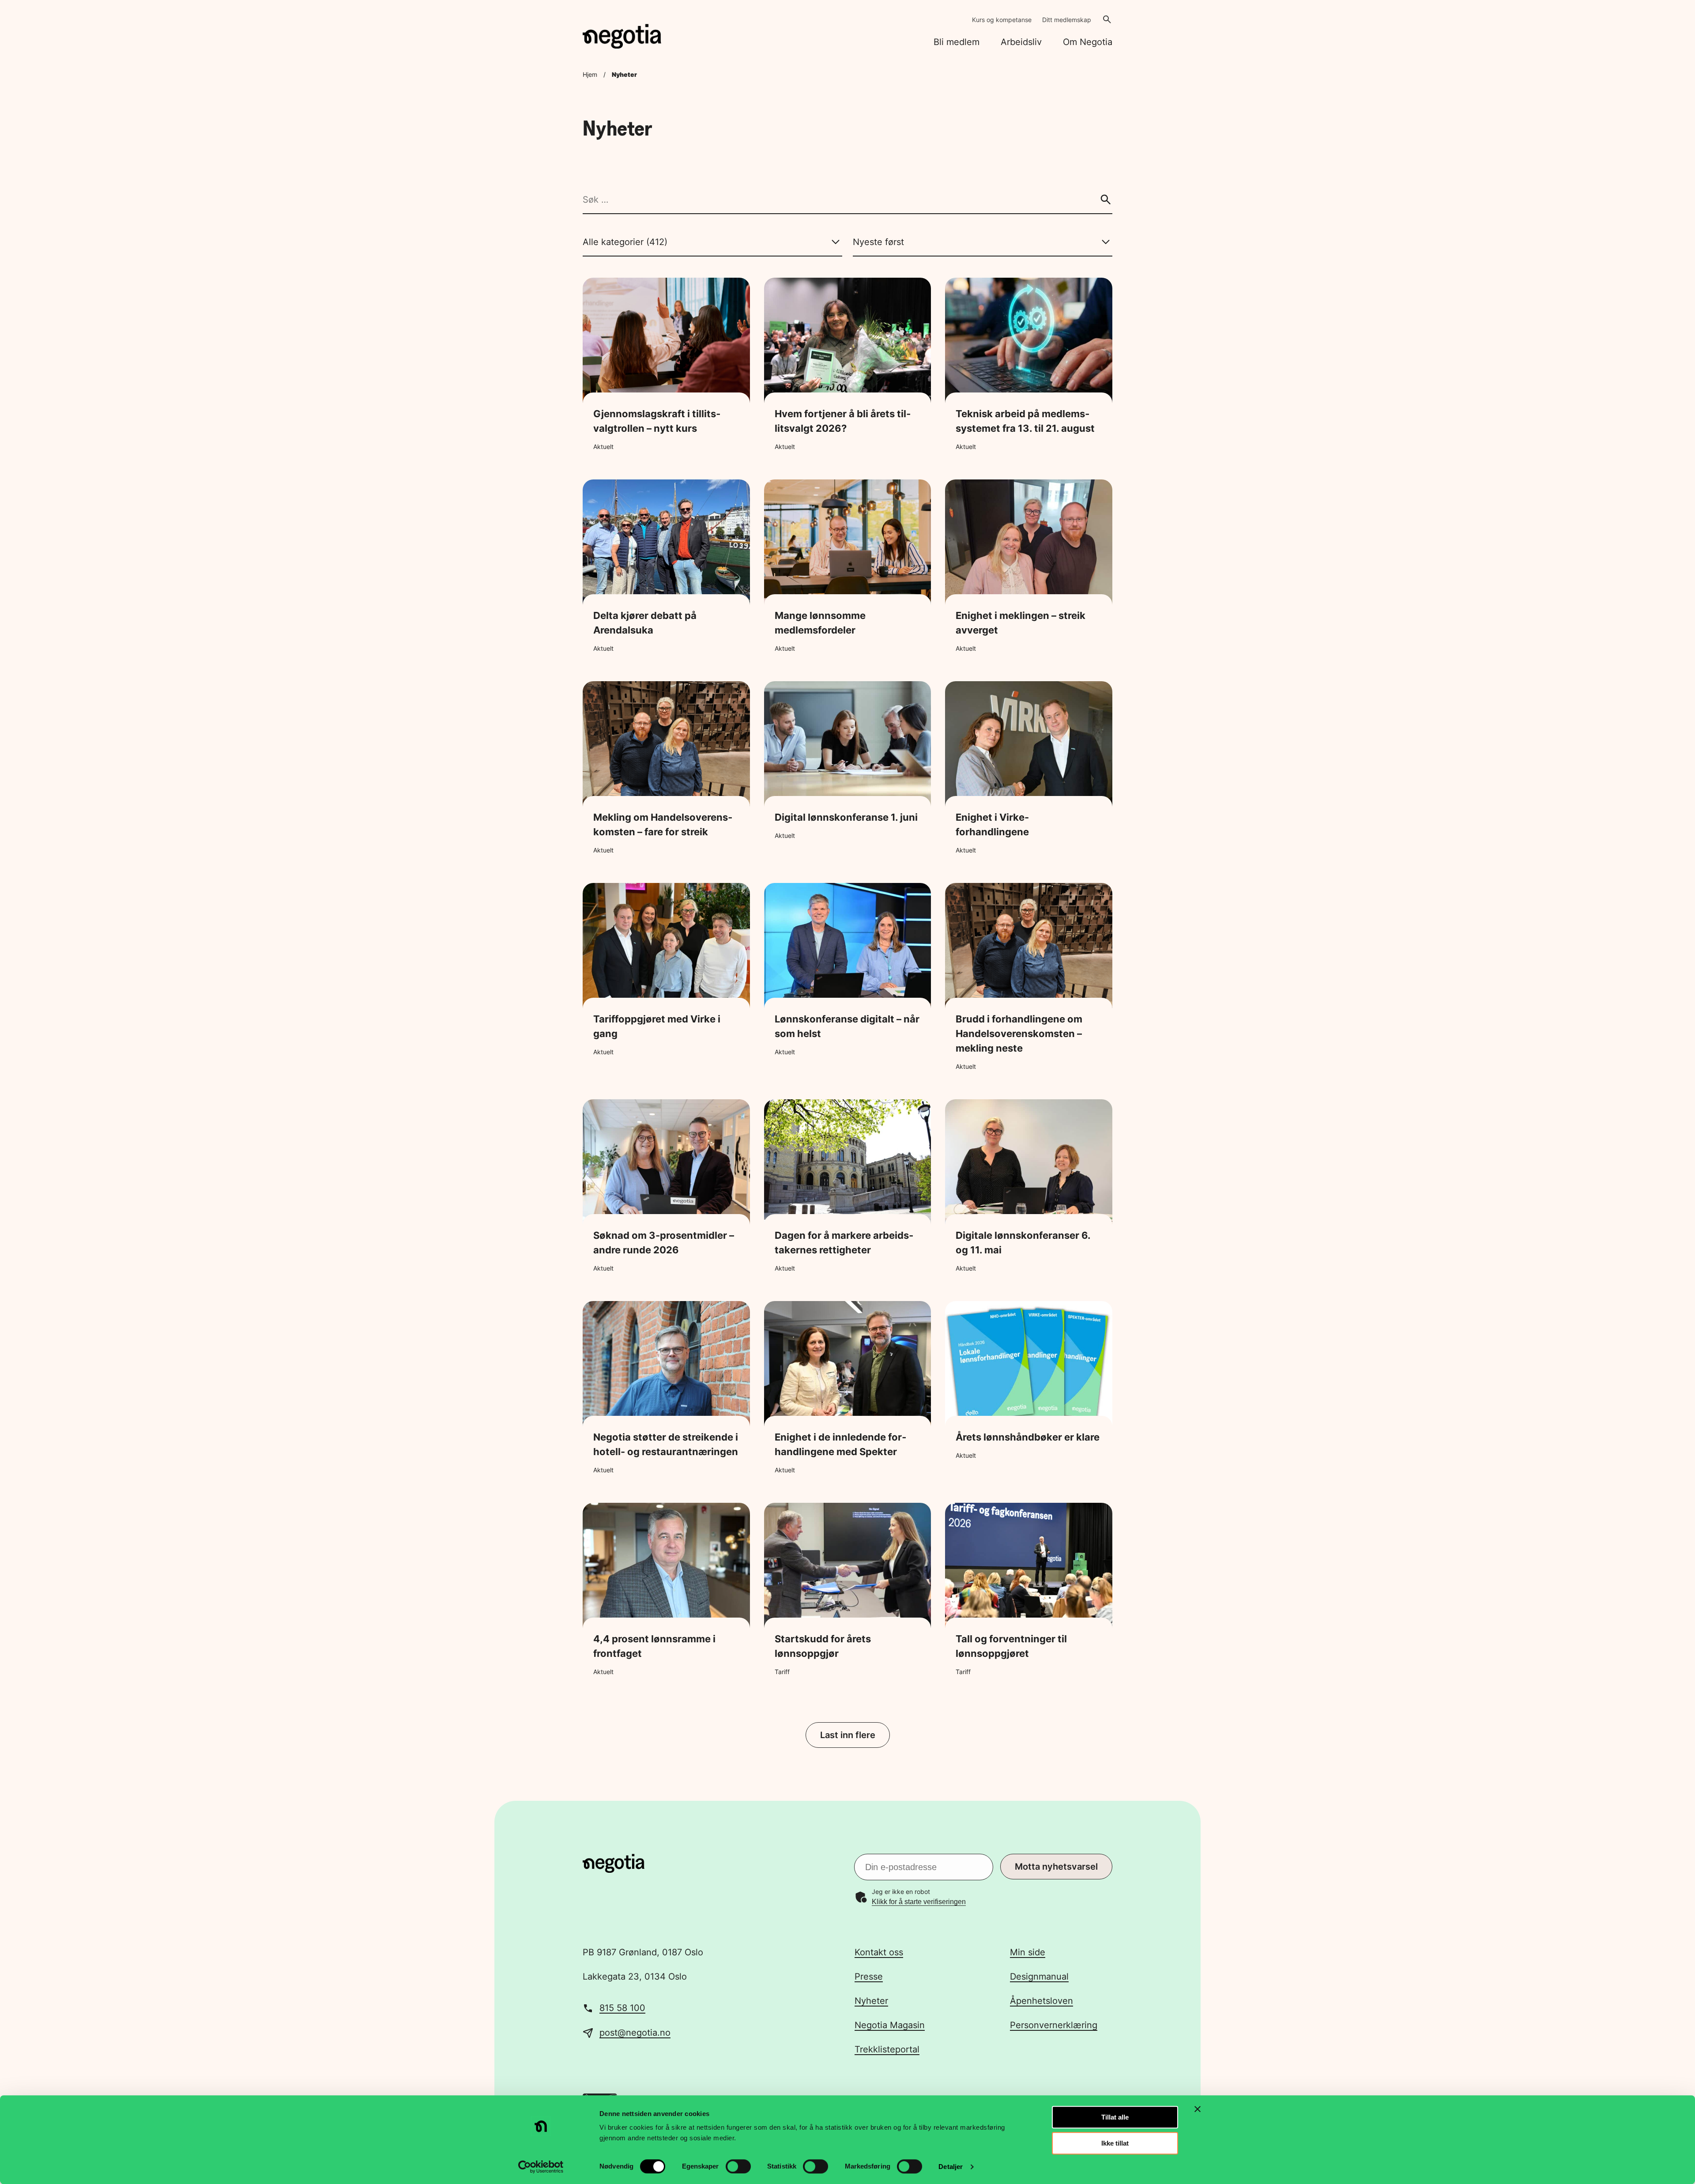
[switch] (738, 2166)
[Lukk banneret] (1198, 2109)
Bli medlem (957, 42)
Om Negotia (1088, 42)
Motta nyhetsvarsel (1056, 1867)
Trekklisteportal (887, 2049)
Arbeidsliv (1021, 42)
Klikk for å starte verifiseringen (919, 1902)
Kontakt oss (879, 1952)
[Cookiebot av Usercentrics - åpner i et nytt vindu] (541, 2167)
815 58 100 (622, 2008)
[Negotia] (622, 36)
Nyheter (871, 2001)
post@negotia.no (635, 2033)
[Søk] (1106, 200)
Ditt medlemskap (1067, 20)
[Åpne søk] (1107, 19)
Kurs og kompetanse (1002, 20)
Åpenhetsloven (1041, 2001)
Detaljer (951, 2167)
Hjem (590, 74)
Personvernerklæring (1054, 2025)
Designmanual (1039, 1977)
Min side (1028, 1952)
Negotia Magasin (890, 2025)
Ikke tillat (1115, 2143)
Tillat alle (1115, 2117)
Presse (869, 1977)
